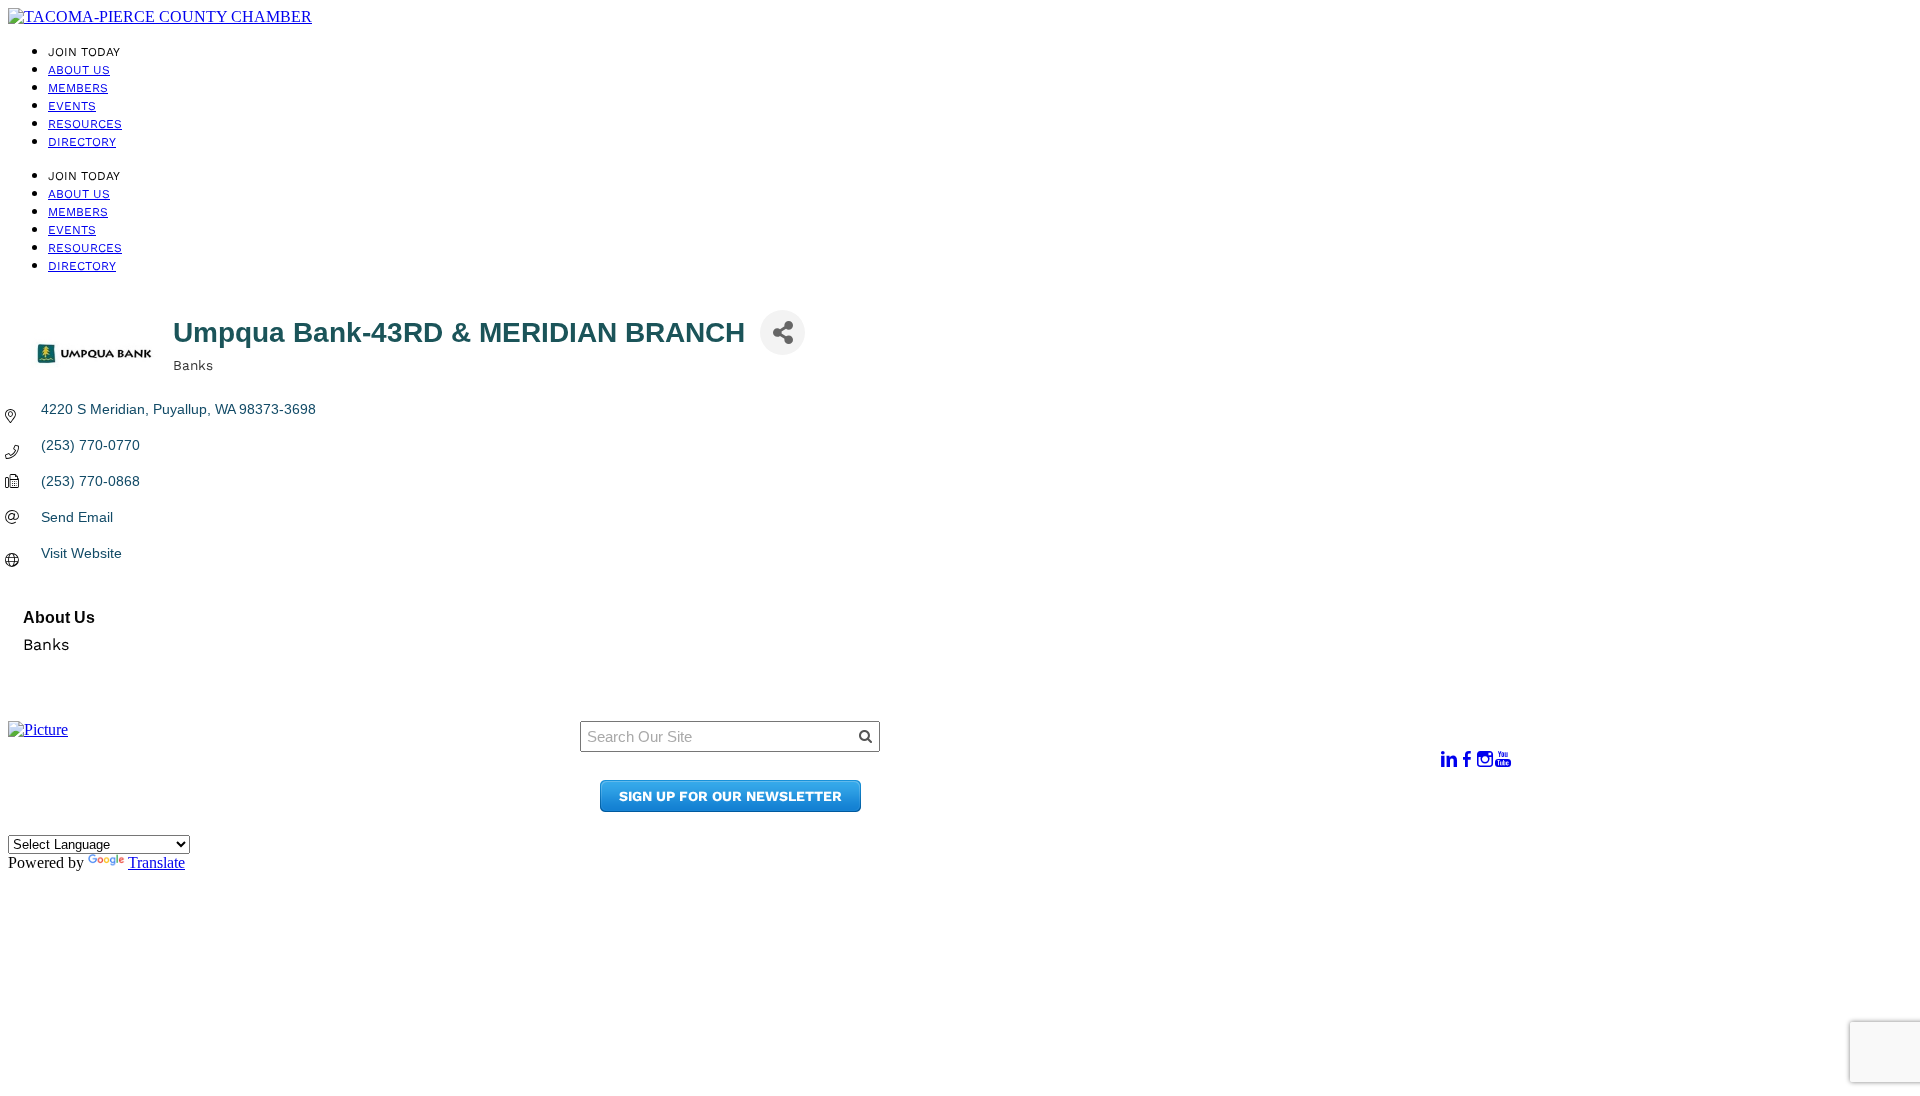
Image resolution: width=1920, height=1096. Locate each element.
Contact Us (1170, 787)
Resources (85, 124)
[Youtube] (1503, 759)
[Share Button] (782, 332)
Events (72, 106)
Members (78, 88)
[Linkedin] (1449, 759)
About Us (79, 70)
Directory (82, 142)
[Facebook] (1467, 759)
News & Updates (1190, 768)
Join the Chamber (1197, 806)
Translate (156, 862)
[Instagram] (1485, 759)
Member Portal (1185, 749)
